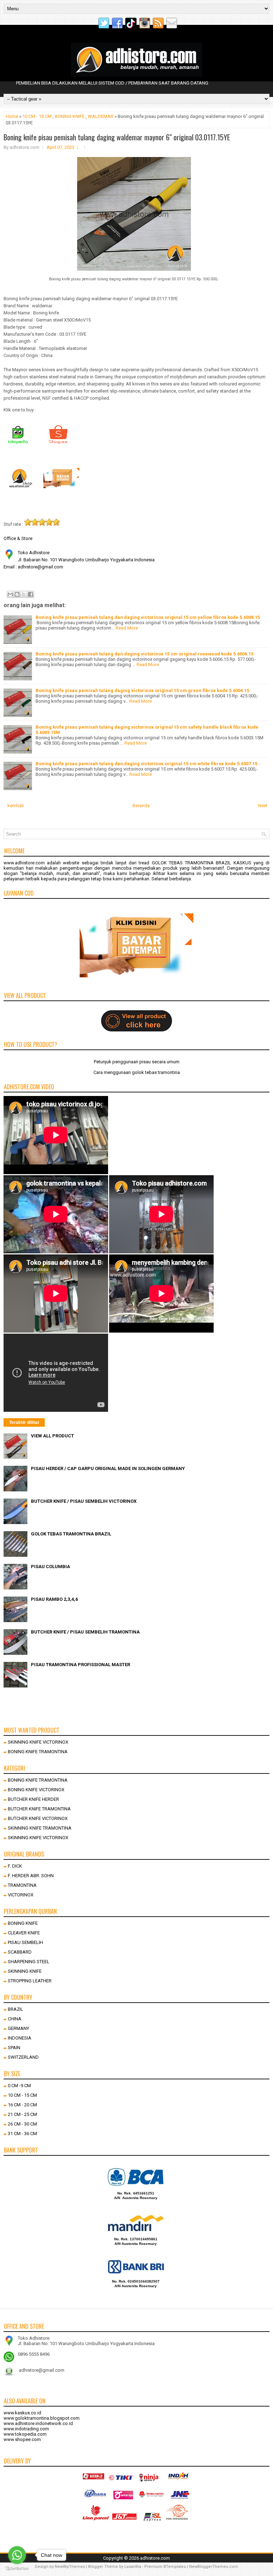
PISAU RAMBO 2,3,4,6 (54, 1599)
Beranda (141, 806)
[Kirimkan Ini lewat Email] (10, 594)
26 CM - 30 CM (22, 2124)
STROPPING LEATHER (30, 1981)
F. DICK (15, 1866)
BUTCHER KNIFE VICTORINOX (38, 1818)
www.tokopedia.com (25, 2434)
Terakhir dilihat (24, 1422)
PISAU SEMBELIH (25, 1942)
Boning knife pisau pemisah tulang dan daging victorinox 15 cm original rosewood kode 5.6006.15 (144, 654)
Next (263, 806)
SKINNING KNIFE (25, 1971)
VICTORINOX (21, 1895)
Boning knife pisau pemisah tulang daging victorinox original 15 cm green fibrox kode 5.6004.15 (142, 690)
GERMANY (18, 2028)
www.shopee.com (22, 2439)
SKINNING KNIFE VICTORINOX (38, 1742)
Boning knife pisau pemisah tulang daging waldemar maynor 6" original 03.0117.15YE (117, 137)
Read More (127, 628)
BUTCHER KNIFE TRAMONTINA (39, 1809)
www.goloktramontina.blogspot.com (42, 2418)
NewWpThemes (70, 2567)
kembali (16, 806)
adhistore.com (155, 2558)
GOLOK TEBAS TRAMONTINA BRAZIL (71, 1534)
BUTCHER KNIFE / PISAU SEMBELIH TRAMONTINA (85, 1632)
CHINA (15, 2019)
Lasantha (133, 2567)
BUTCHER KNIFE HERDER (33, 1799)
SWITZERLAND (23, 2057)
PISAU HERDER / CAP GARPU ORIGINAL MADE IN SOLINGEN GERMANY (108, 1468)
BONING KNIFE (70, 116)
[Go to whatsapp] (17, 2555)
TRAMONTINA (22, 1885)
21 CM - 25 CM (22, 2114)
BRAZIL (15, 2009)
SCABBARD (20, 1952)
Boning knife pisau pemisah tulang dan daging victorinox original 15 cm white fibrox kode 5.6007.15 (146, 764)
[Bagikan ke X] (24, 594)
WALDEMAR (101, 116)
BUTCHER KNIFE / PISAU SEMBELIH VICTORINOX (84, 1501)
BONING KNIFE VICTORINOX (36, 1790)
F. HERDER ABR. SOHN (31, 1876)
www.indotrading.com (26, 2429)
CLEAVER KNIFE (24, 1933)
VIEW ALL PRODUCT (52, 1436)
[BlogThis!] (17, 594)
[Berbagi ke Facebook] (31, 594)
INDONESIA (20, 2038)
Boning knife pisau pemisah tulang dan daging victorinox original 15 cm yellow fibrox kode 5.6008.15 (148, 617)
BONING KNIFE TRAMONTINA (38, 1752)
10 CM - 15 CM (37, 116)
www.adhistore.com (24, 863)
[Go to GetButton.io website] (17, 2569)
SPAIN (14, 2048)
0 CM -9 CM (19, 2086)
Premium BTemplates (165, 2567)
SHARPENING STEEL (29, 1962)
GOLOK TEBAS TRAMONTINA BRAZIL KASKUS (202, 863)
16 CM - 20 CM (22, 2105)
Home (12, 116)
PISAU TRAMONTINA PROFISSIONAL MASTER (81, 1665)
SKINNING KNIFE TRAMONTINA (40, 1828)
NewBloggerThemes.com (214, 2567)
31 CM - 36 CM (22, 2134)
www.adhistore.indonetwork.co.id (38, 2423)
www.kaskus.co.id (22, 2413)
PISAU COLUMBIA (50, 1567)
